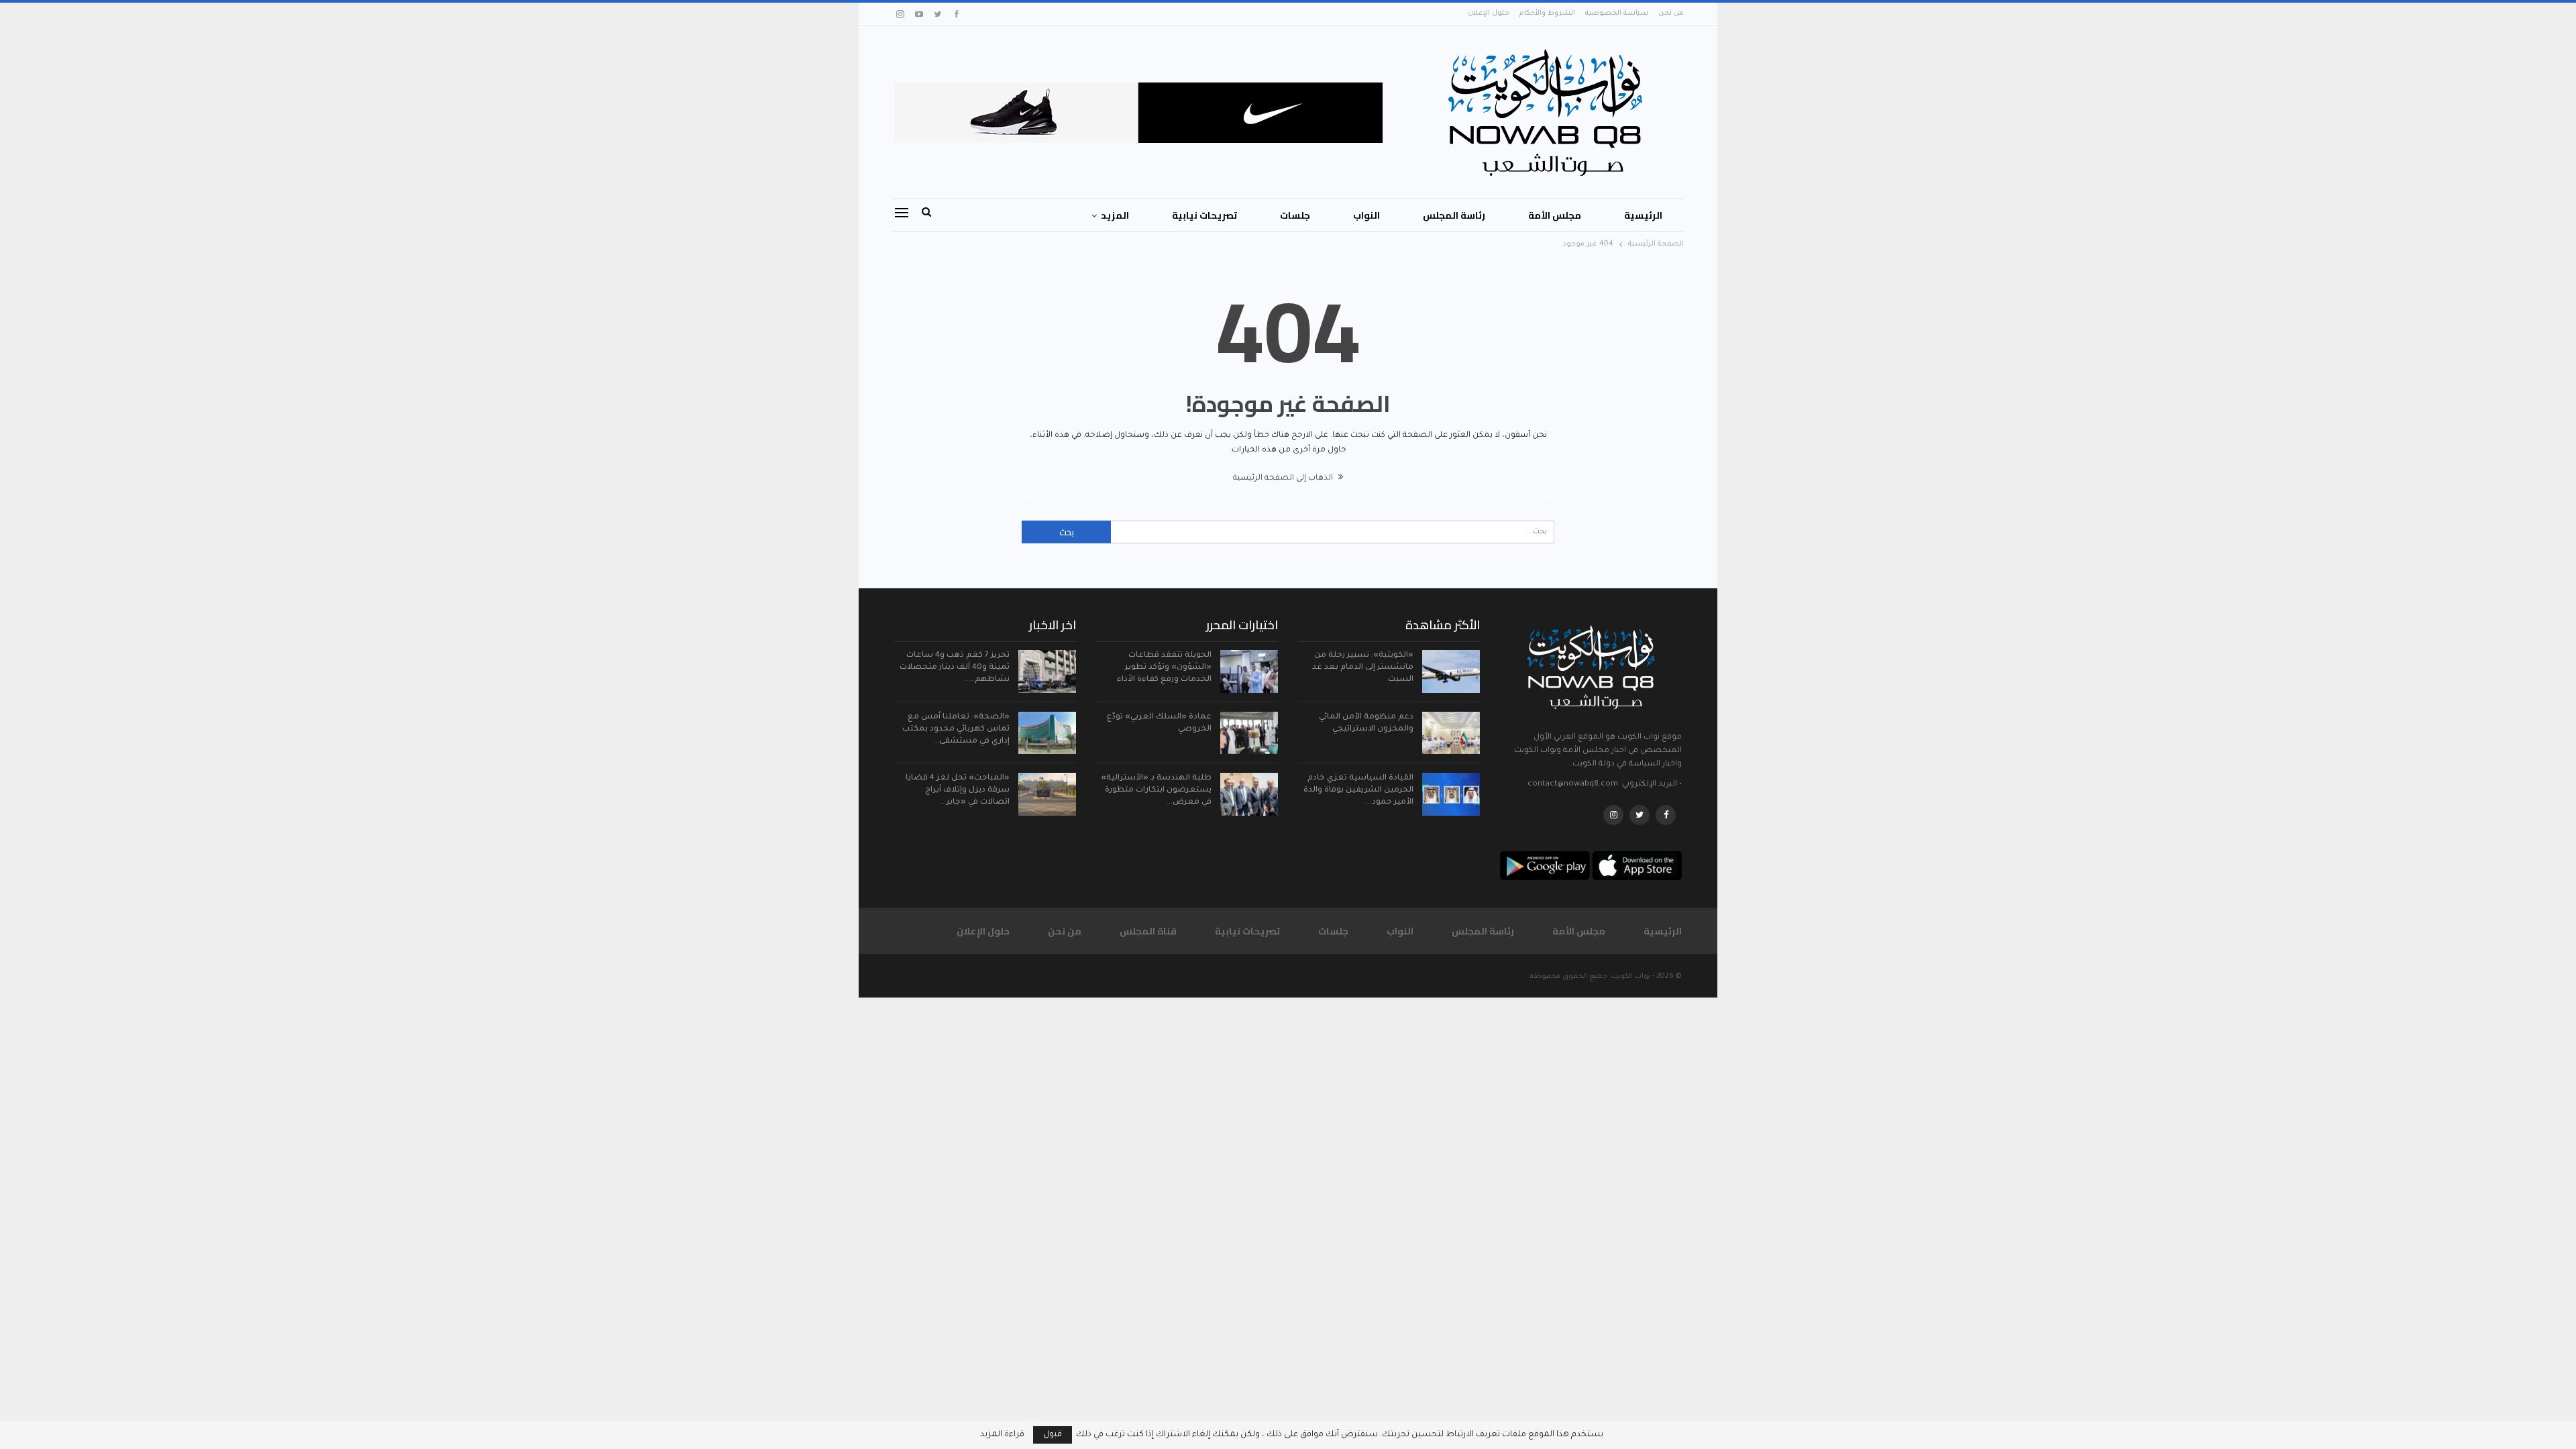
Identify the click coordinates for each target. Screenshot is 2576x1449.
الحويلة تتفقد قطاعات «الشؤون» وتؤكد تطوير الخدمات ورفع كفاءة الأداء (1164, 668)
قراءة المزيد (1002, 1435)
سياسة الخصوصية (1617, 13)
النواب (1366, 215)
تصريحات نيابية (1204, 215)
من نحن (1671, 13)
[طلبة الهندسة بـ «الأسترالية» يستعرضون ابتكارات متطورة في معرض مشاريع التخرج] (1249, 794)
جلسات (1295, 215)
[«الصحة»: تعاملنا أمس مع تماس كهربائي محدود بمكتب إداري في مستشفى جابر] (1047, 733)
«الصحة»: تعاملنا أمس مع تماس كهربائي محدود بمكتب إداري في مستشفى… (956, 730)
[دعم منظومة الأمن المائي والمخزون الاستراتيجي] (1451, 733)
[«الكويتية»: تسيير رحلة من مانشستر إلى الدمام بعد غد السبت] (1451, 672)
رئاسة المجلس (1454, 215)
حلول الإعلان (1489, 13)
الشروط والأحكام (1547, 13)
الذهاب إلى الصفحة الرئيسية (1284, 479)
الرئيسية (1643, 215)
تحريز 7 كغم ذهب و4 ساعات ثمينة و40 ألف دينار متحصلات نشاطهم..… (955, 668)
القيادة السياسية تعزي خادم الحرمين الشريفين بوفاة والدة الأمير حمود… (1358, 791)
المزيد (1115, 215)
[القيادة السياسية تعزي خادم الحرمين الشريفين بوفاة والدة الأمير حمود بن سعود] (1451, 794)
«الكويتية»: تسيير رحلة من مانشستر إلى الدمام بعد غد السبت (1363, 668)
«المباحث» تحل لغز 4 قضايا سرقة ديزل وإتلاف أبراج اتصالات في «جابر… (958, 791)
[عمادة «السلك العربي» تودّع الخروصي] (1249, 733)
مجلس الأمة (1555, 215)
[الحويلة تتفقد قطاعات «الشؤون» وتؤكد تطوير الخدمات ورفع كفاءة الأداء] (1249, 672)
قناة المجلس (1148, 931)
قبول (1053, 1435)
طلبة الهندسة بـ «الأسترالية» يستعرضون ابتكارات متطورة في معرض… (1156, 791)
